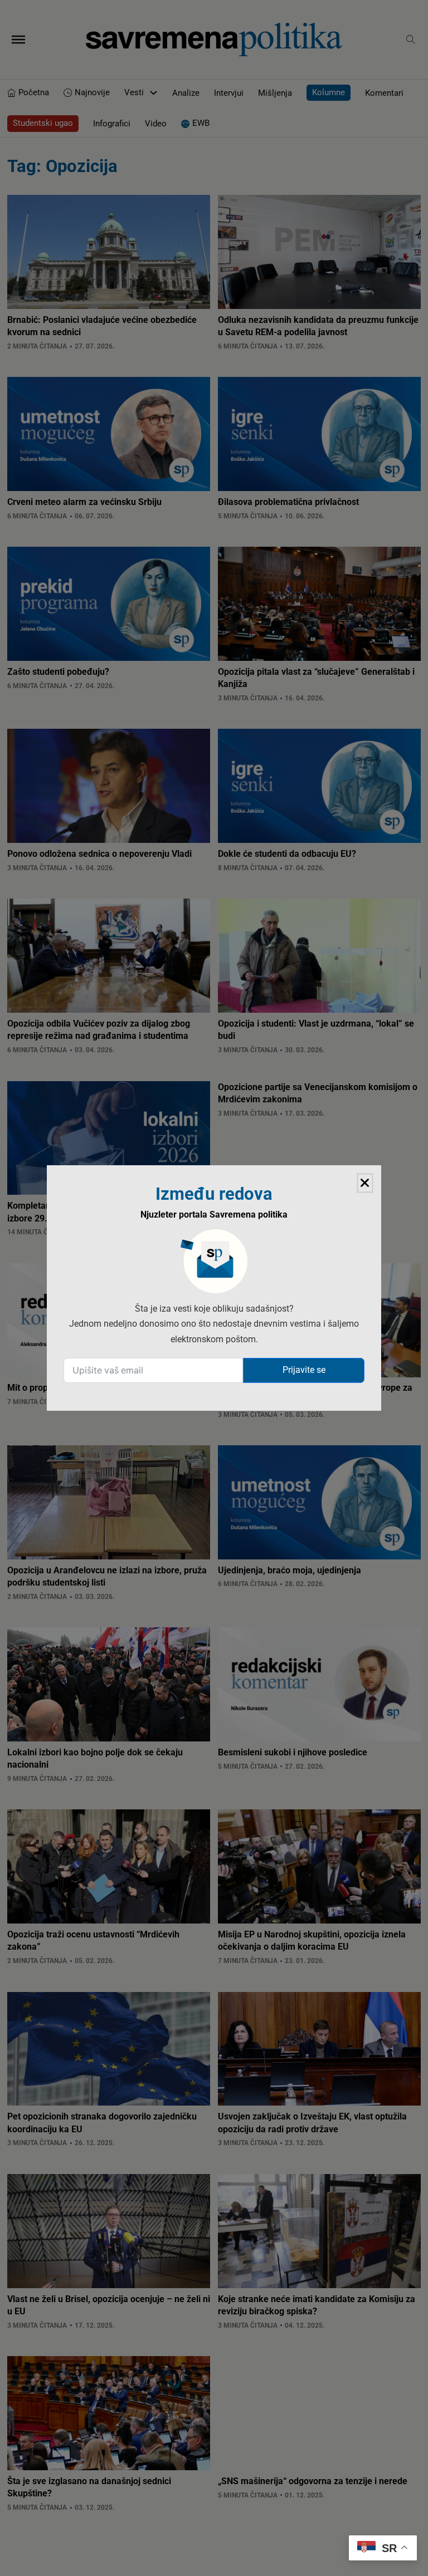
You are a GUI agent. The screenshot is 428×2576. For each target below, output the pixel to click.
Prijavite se (304, 1370)
